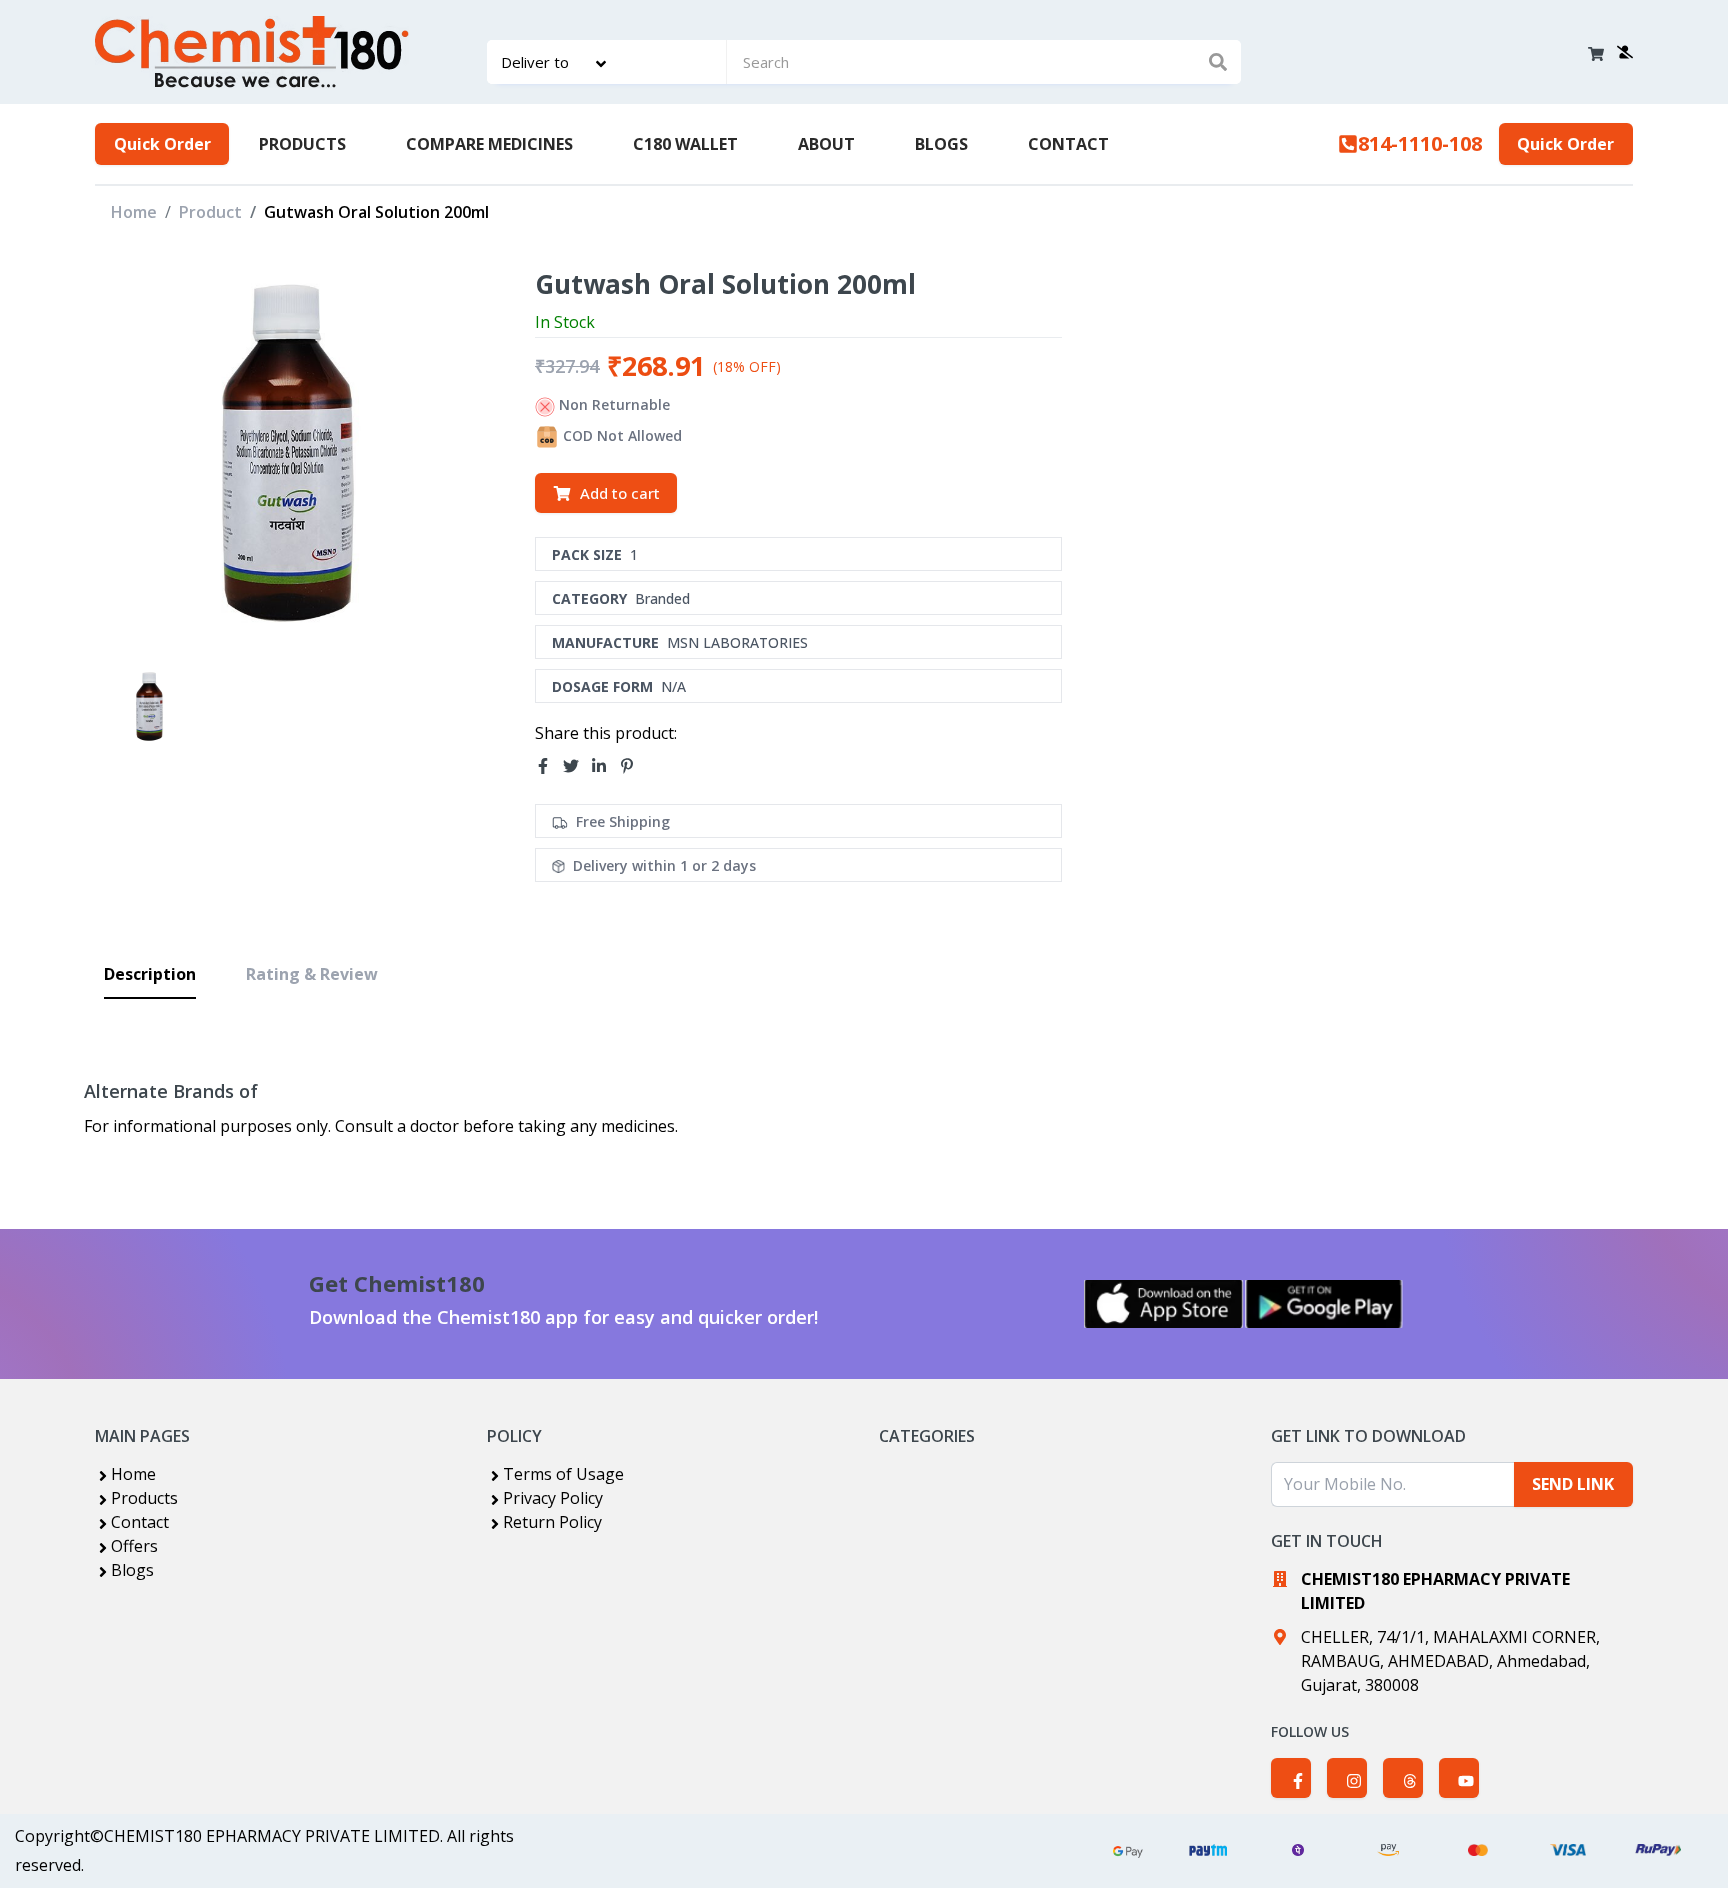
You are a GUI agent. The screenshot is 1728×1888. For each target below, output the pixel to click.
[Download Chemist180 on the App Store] (1164, 1304)
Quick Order (162, 144)
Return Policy (552, 1522)
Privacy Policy (553, 1498)
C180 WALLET (685, 144)
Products (144, 1498)
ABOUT (826, 144)
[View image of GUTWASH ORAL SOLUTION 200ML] (149, 706)
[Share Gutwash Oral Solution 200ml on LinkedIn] (605, 766)
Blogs (132, 1570)
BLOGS (941, 144)
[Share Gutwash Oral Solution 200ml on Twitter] (577, 766)
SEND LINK (1573, 1484)
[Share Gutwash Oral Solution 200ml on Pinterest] (633, 766)
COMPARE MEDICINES (489, 144)
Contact (140, 1522)
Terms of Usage (563, 1474)
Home (134, 212)
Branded (662, 598)
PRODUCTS (302, 144)
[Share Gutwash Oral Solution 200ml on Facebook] (549, 766)
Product (210, 212)
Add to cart (620, 493)
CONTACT (1068, 144)
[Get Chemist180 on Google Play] (1324, 1304)
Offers (134, 1546)
